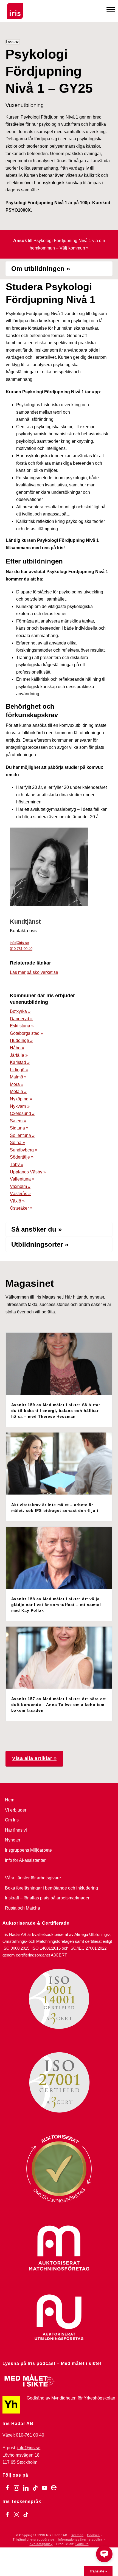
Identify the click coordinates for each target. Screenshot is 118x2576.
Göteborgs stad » (26, 1033)
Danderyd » (21, 1019)
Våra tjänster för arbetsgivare (33, 1878)
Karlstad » (20, 1062)
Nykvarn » (20, 1106)
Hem (10, 1800)
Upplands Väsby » (28, 1172)
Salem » (18, 1121)
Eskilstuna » (22, 1026)
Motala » (18, 1091)
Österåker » (21, 1208)
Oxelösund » (22, 1113)
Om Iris (12, 1820)
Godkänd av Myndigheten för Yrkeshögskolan (71, 2398)
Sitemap (77, 2535)
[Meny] (111, 9)
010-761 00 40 (21, 949)
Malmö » (18, 1077)
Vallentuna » (22, 1179)
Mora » (17, 1084)
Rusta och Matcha (23, 1908)
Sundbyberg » (24, 1150)
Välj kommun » (74, 248)
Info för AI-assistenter (25, 1860)
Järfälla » (19, 1055)
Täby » (17, 1164)
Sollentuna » (22, 1135)
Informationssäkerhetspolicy (80, 2539)
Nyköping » (21, 1099)
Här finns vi (16, 1830)
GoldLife (82, 2544)
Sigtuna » (19, 1128)
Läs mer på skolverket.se (34, 972)
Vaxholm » (20, 1186)
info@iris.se (19, 943)
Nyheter (13, 1840)
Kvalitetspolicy (41, 2544)
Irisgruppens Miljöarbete (28, 1850)
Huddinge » (21, 1040)
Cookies (93, 2535)
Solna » (17, 1143)
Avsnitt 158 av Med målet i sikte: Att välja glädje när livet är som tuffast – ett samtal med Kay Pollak (56, 1605)
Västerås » (20, 1194)
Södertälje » (22, 1157)
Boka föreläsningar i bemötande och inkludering (51, 1888)
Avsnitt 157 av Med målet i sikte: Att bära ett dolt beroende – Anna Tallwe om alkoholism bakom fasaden (59, 1705)
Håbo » (17, 1048)
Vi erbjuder (16, 1810)
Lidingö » (19, 1070)
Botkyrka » (20, 1011)
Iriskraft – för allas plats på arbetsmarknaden (48, 1898)
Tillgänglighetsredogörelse (33, 2539)
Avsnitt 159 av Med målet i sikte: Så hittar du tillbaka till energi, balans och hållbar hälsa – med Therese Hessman (56, 1411)
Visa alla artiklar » (34, 1758)
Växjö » (17, 1201)
